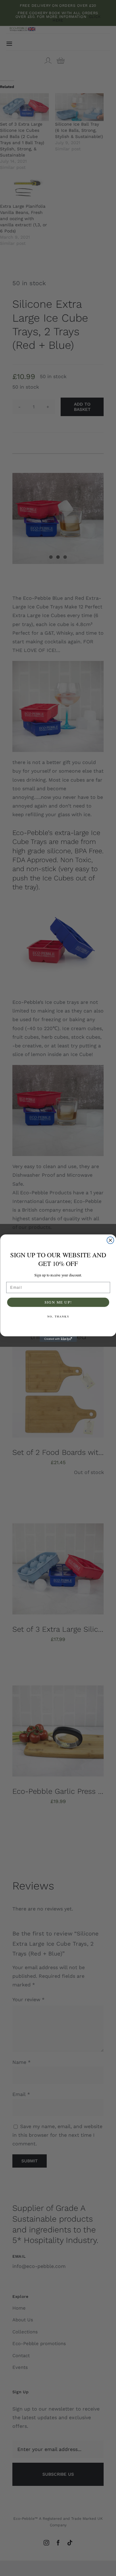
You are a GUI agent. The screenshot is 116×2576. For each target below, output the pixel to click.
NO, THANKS (58, 1316)
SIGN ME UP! (58, 1302)
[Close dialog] (110, 1240)
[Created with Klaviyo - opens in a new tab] (58, 1339)
